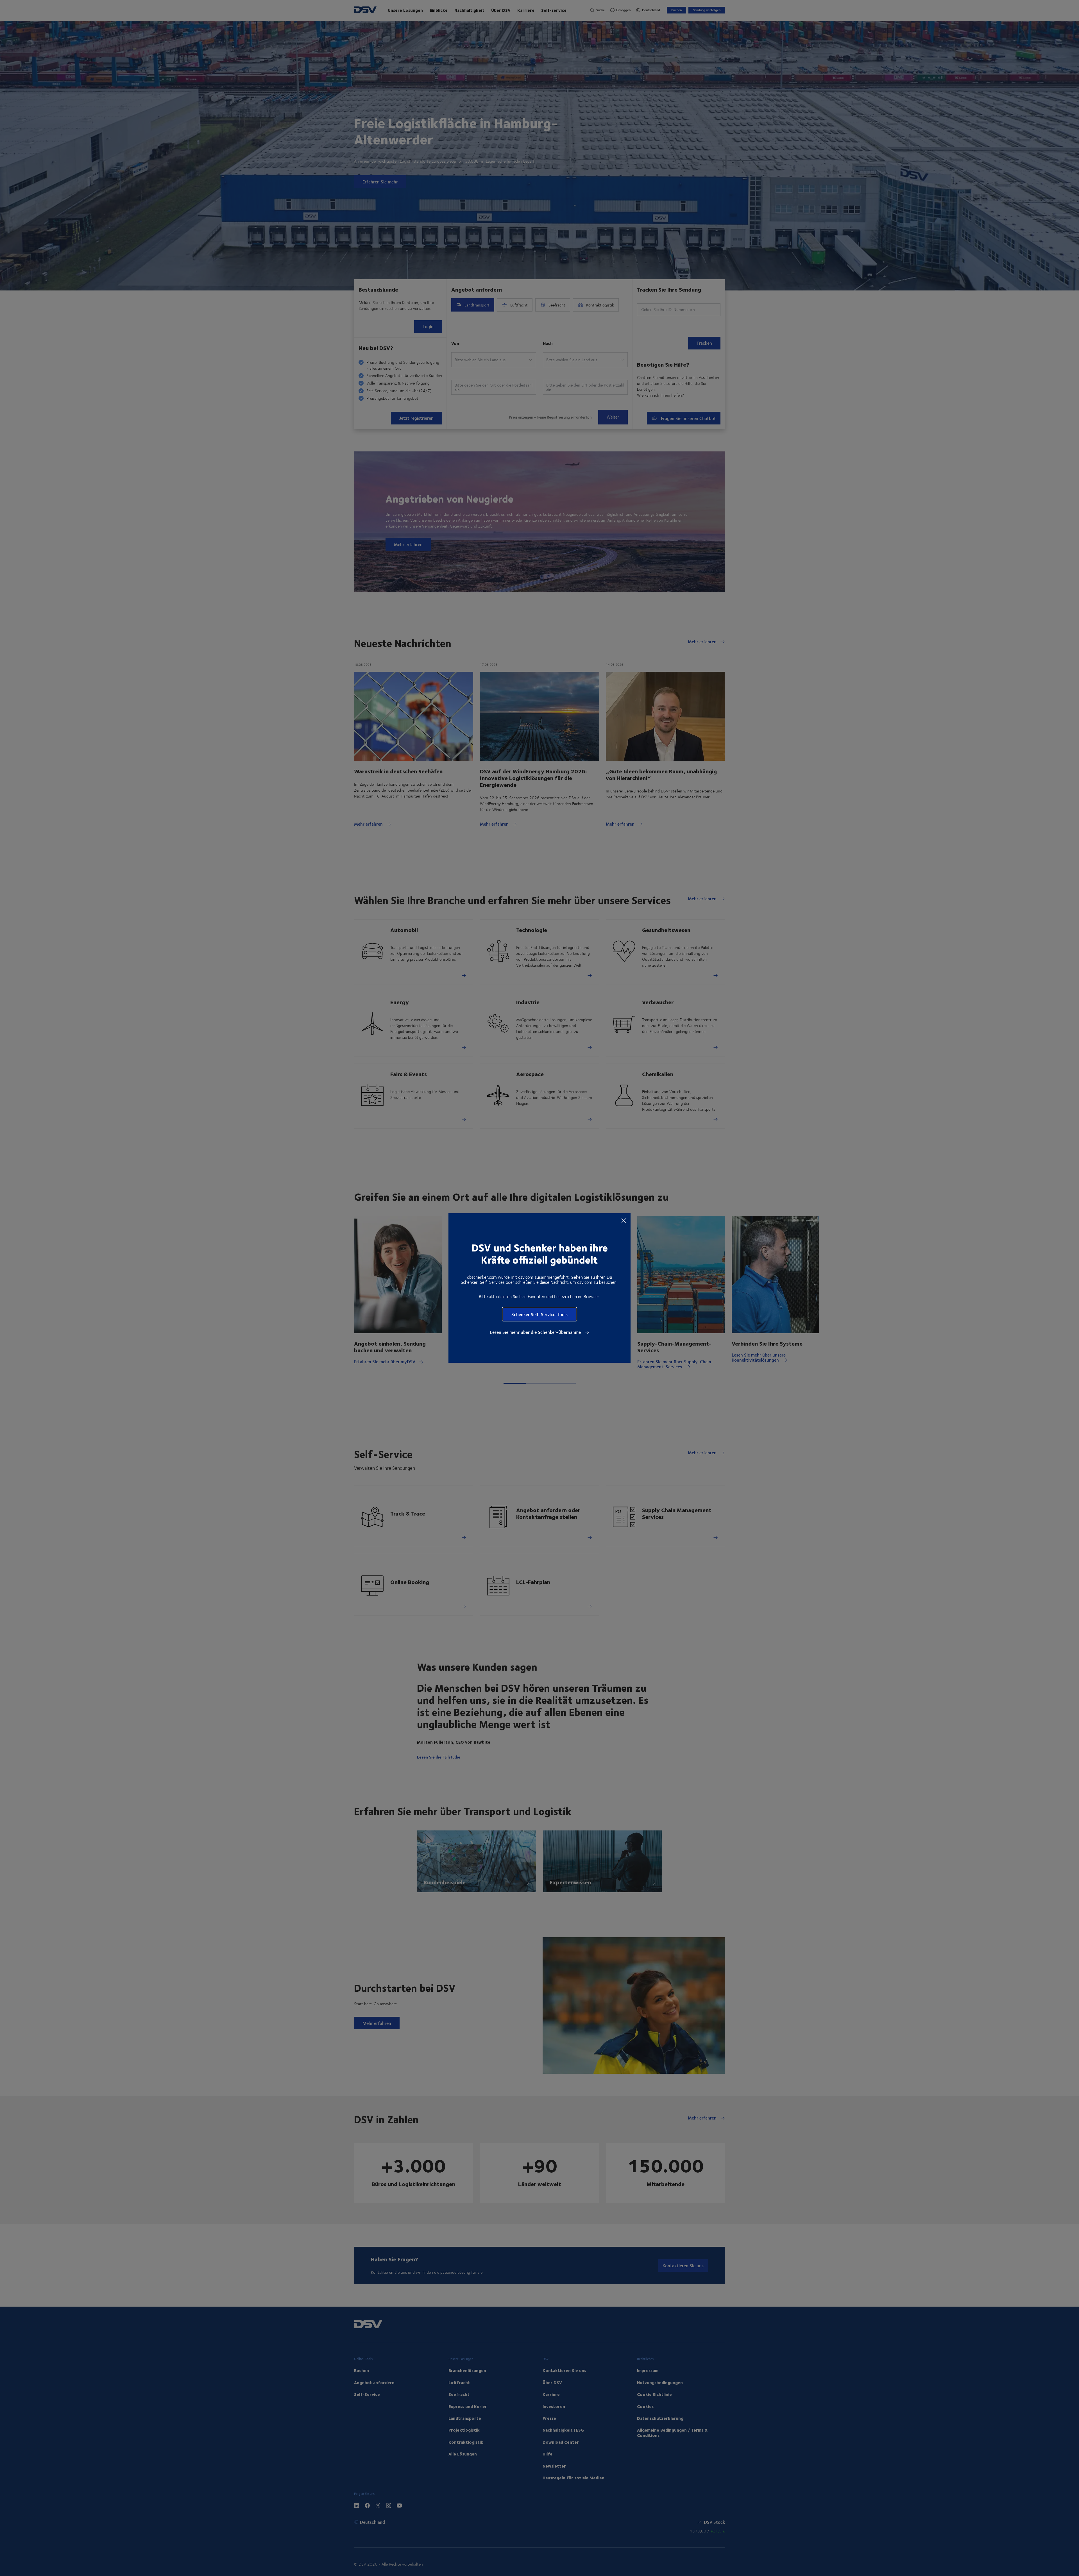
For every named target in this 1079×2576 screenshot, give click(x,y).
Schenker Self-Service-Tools (539, 1314)
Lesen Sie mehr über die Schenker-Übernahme (536, 1332)
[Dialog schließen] (624, 1220)
